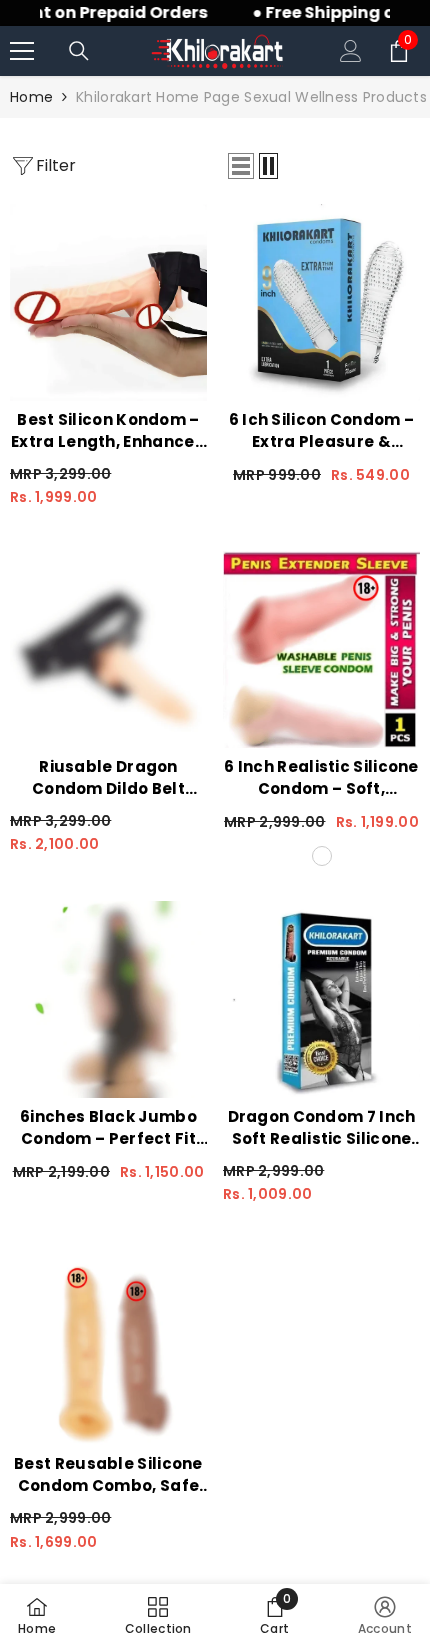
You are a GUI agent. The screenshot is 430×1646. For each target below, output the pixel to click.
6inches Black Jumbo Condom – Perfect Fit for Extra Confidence (108, 1128)
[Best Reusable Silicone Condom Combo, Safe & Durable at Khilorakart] (108, 1346)
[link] (274, 1615)
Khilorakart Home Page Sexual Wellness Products (251, 97)
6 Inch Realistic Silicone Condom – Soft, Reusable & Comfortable (321, 778)
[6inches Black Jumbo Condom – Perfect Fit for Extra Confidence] (108, 999)
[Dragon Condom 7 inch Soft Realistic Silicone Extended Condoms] (321, 999)
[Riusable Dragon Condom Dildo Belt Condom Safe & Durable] (108, 649)
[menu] (22, 51)
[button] (241, 166)
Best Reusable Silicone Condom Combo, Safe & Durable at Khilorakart (108, 1475)
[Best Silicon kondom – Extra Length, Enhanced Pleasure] (108, 302)
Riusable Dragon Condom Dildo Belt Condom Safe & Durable (108, 778)
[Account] (351, 51)
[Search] (79, 51)
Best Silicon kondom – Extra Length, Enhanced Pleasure (108, 431)
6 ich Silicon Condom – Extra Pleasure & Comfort (322, 431)
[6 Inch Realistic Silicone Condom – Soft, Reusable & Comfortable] (321, 649)
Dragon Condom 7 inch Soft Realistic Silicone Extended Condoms (322, 1128)
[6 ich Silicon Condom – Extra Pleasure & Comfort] (321, 302)
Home (31, 97)
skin (322, 856)
